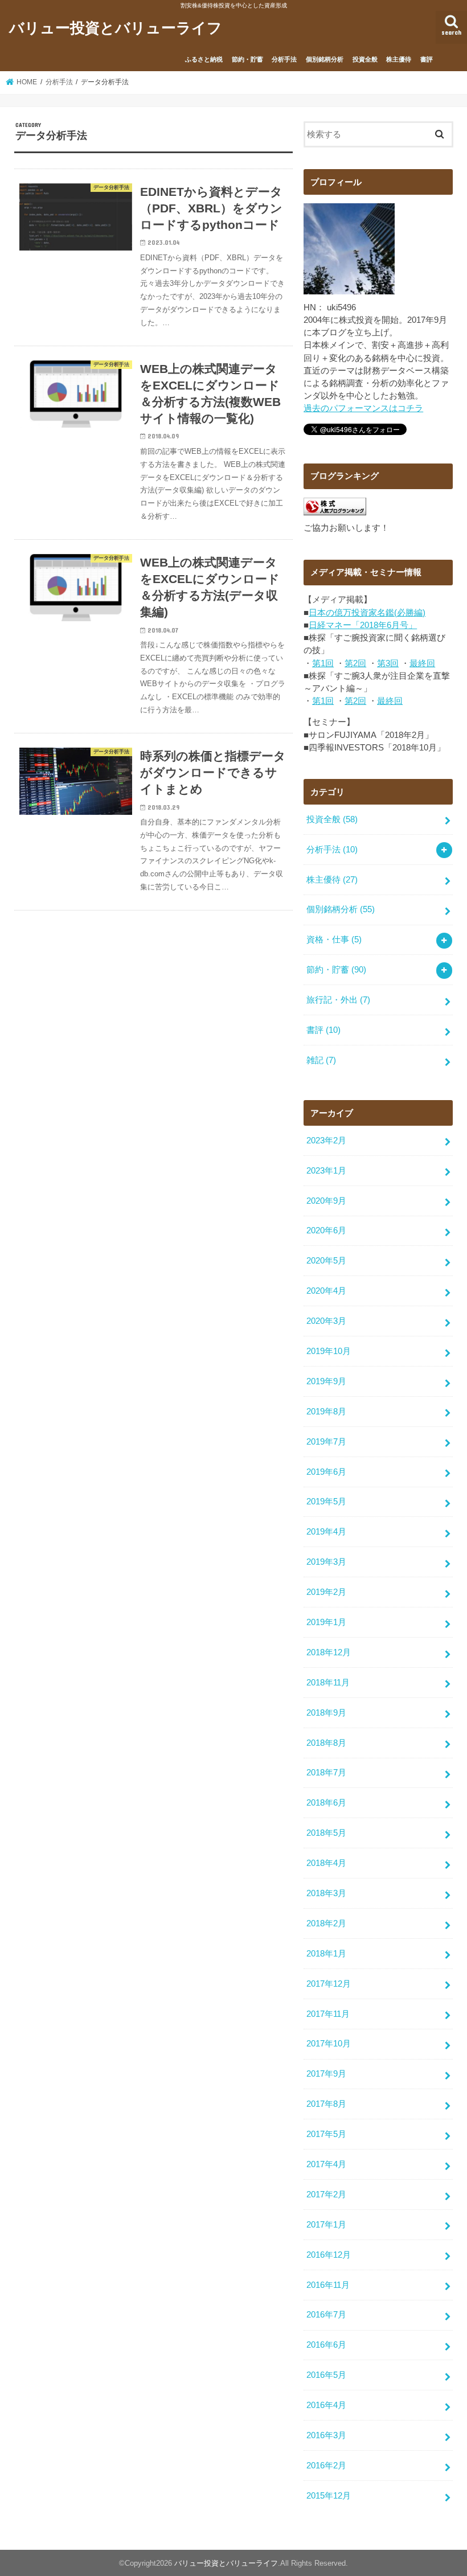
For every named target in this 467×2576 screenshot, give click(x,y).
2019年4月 (326, 1532)
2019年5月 (326, 1502)
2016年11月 (328, 2285)
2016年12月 (329, 2255)
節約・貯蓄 (247, 59)
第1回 (323, 663)
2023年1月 (326, 1171)
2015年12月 (329, 2496)
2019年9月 (326, 1381)
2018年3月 (326, 1893)
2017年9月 (326, 2074)
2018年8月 (326, 1743)
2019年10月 (329, 1351)
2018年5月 (326, 1833)
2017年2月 (326, 2194)
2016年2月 (326, 2466)
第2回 (355, 663)
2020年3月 (326, 1321)
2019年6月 (326, 1472)
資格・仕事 (334, 940)
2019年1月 (326, 1622)
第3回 (388, 663)
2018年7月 (326, 1773)
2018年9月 (326, 1713)
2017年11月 (328, 2014)
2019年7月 (326, 1442)
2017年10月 (329, 2044)
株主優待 (399, 59)
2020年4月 (326, 1291)
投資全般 (365, 59)
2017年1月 (326, 2225)
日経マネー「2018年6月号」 (363, 625)
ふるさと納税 (204, 59)
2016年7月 (326, 2315)
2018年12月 (329, 1652)
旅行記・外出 (338, 1000)
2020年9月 (326, 1201)
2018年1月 (326, 1954)
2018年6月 (326, 1803)
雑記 (321, 1060)
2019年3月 (326, 1562)
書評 (427, 59)
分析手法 (284, 59)
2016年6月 (326, 2345)
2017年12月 (329, 1984)
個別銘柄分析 (325, 59)
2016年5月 (326, 2375)
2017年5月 (326, 2134)
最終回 (422, 663)
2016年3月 (326, 2435)
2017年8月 (326, 2104)
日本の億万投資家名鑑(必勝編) (367, 613)
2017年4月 (326, 2164)
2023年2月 (326, 1141)
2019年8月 (326, 1412)
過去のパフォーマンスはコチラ (363, 408)
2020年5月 (326, 1261)
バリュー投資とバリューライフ (116, 27)
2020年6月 (326, 1230)
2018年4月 (326, 1863)
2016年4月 (326, 2405)
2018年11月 (328, 1683)
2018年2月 (326, 1923)
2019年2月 (326, 1592)
